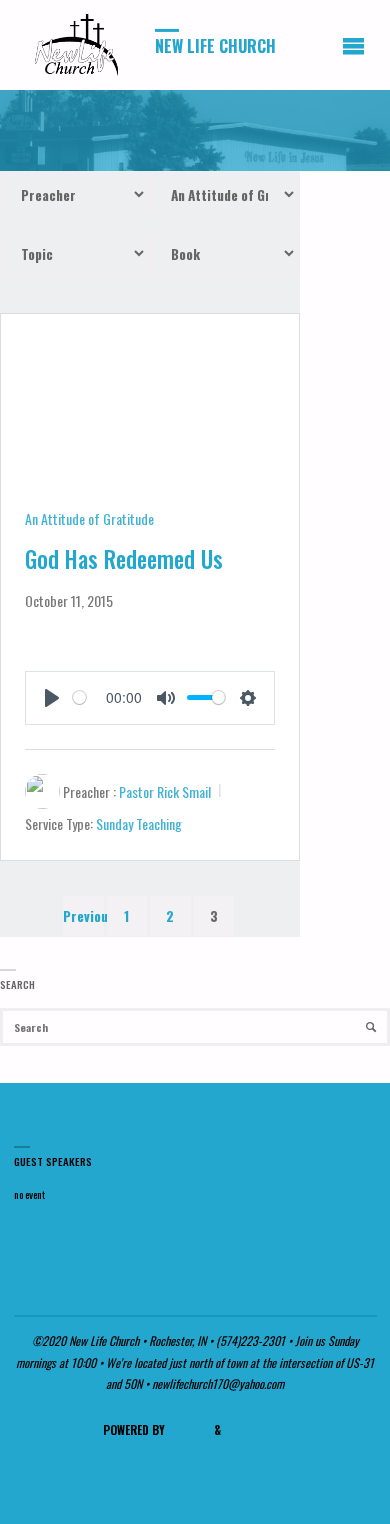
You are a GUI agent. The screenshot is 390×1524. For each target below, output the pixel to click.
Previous (83, 916)
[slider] (79, 697)
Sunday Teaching (139, 823)
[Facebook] (174, 1287)
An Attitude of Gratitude (89, 518)
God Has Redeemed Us (124, 559)
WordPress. (255, 1429)
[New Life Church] (78, 45)
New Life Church (215, 46)
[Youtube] (213, 1287)
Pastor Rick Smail (165, 791)
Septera (188, 1429)
